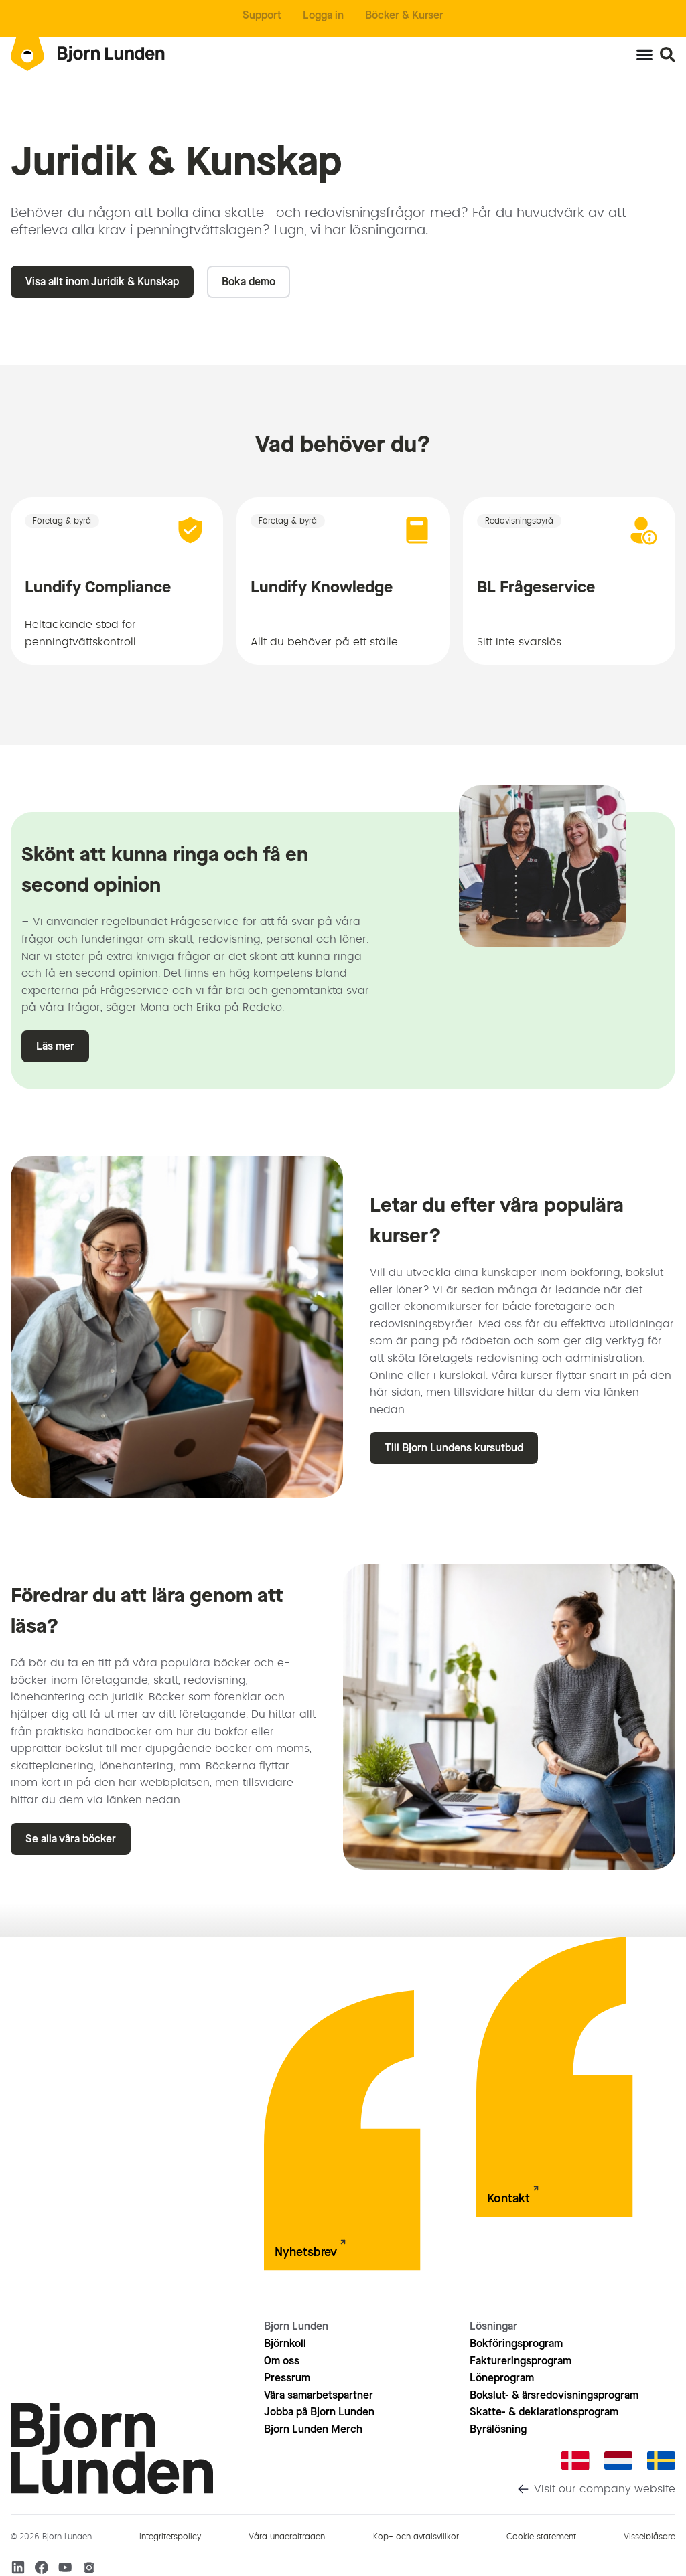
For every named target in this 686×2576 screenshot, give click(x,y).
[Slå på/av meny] (644, 54)
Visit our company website (605, 2489)
